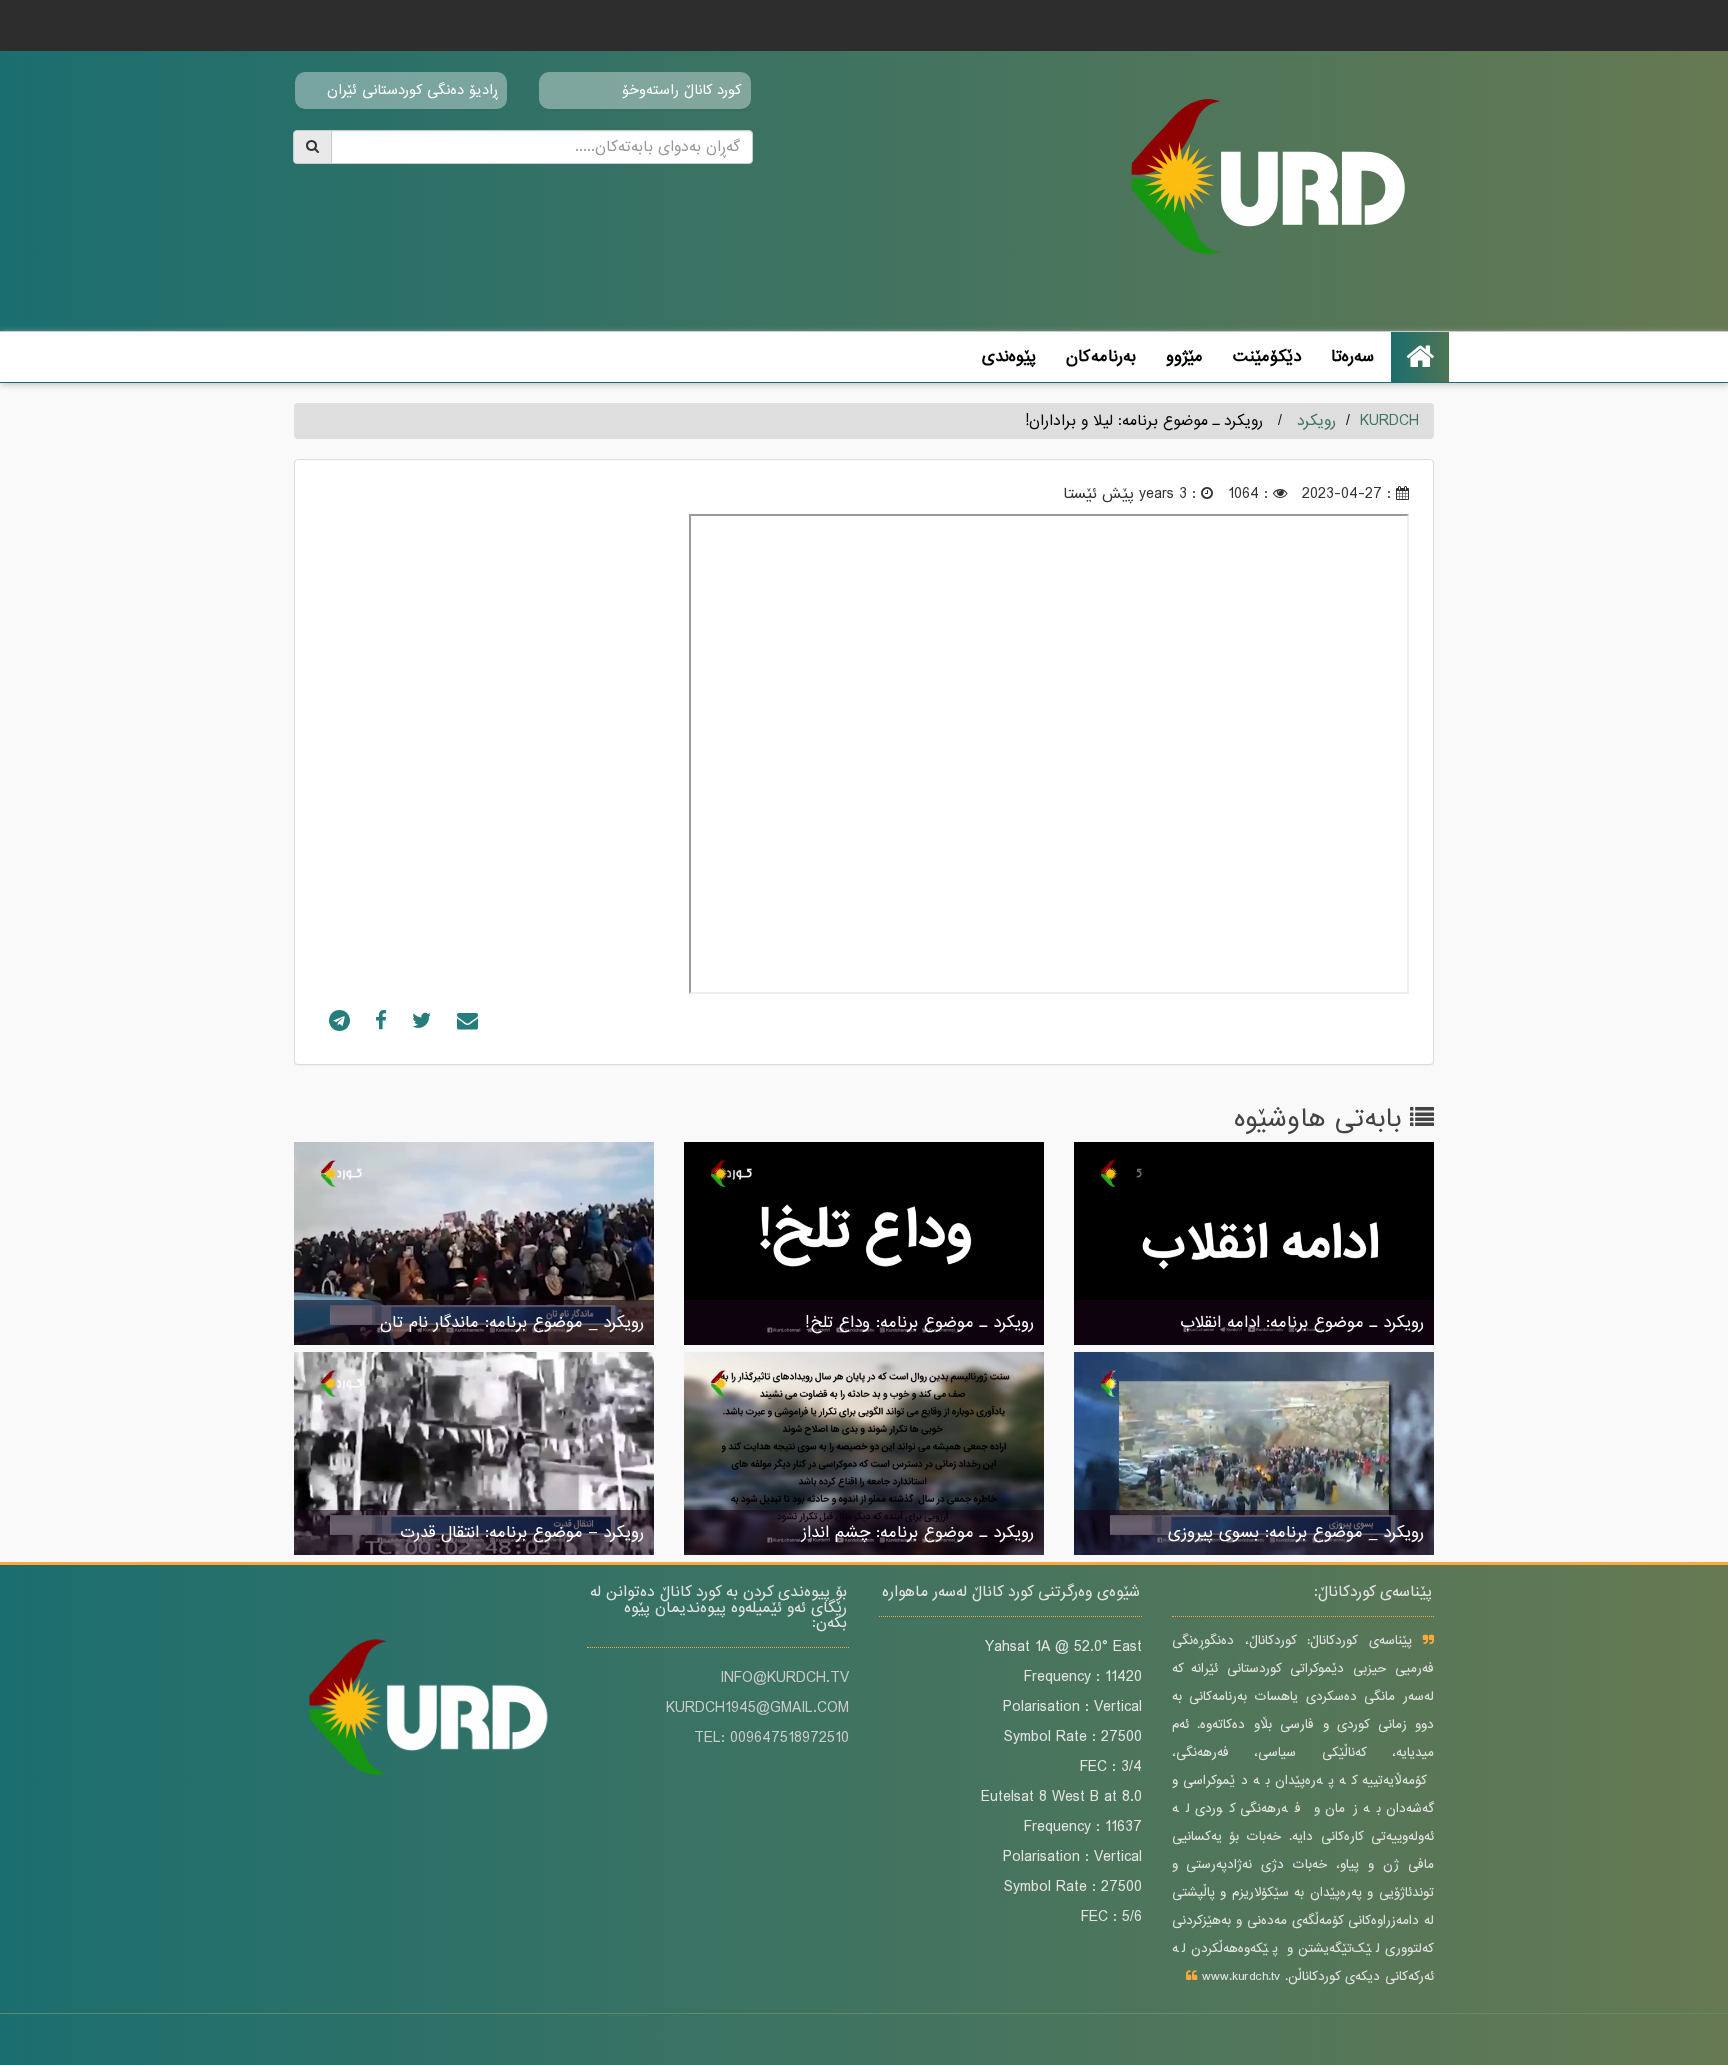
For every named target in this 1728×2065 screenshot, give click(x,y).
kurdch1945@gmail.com (757, 1708)
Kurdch (1389, 421)
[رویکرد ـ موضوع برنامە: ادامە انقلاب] (1254, 1245)
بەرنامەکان (1101, 356)
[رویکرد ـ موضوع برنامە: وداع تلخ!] (864, 1245)
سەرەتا (1352, 356)
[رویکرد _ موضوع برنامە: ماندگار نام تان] (474, 1245)
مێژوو (1184, 356)
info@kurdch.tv (784, 1678)
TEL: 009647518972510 (771, 1738)
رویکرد (1316, 421)
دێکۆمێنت (1267, 356)
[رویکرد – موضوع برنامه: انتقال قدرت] (474, 1455)
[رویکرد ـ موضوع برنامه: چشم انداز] (864, 1455)
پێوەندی (1009, 356)
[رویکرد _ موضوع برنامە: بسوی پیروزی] (1254, 1455)
